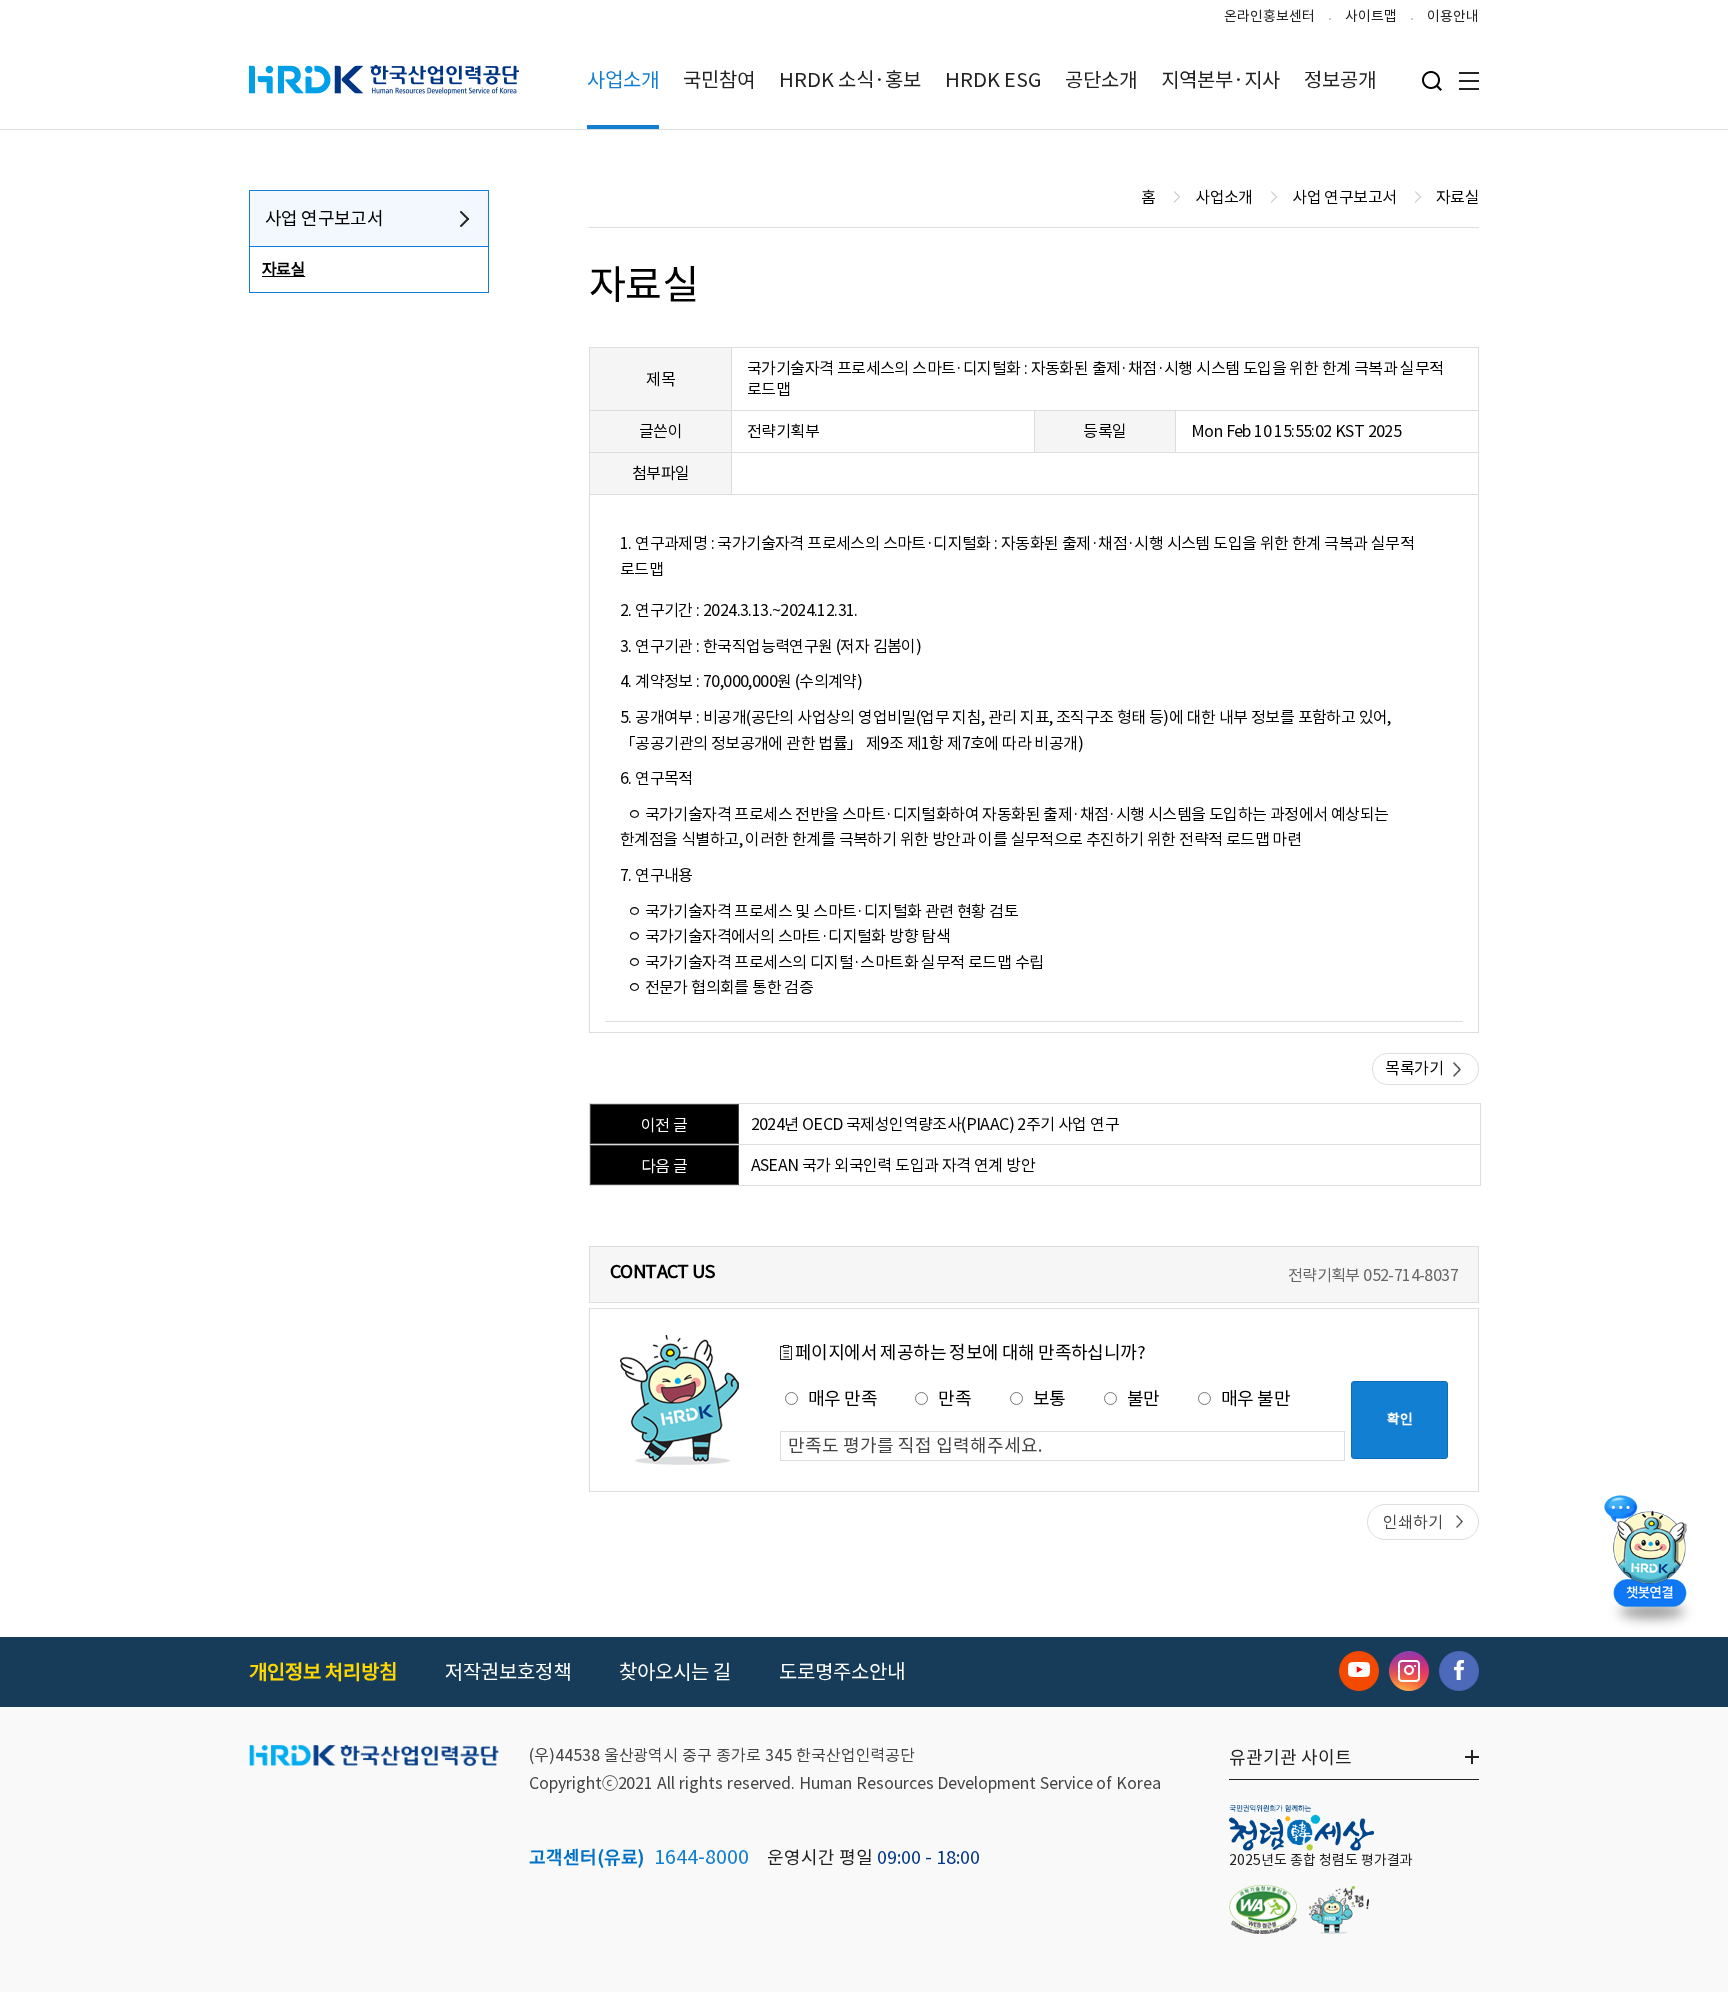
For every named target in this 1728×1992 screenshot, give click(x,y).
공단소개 (1101, 80)
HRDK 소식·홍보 (850, 80)
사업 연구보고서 (324, 218)
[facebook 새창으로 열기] (1459, 1671)
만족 (954, 1398)
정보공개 (1340, 80)
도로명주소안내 (842, 1672)
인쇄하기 (1413, 1522)
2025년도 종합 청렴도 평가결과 (1321, 1860)
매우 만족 (842, 1398)
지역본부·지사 (1220, 80)
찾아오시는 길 (675, 1672)
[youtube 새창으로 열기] (1359, 1671)
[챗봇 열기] (1649, 1556)
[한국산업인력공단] (374, 1757)
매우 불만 (1255, 1398)
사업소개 (623, 80)
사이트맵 (1371, 16)
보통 (1049, 1398)
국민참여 (719, 80)
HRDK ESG (993, 80)
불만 (1143, 1398)
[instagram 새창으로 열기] (1409, 1671)
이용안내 (1453, 16)
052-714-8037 (1410, 1275)
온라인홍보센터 (1269, 16)
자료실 (283, 269)
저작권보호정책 (508, 1672)
